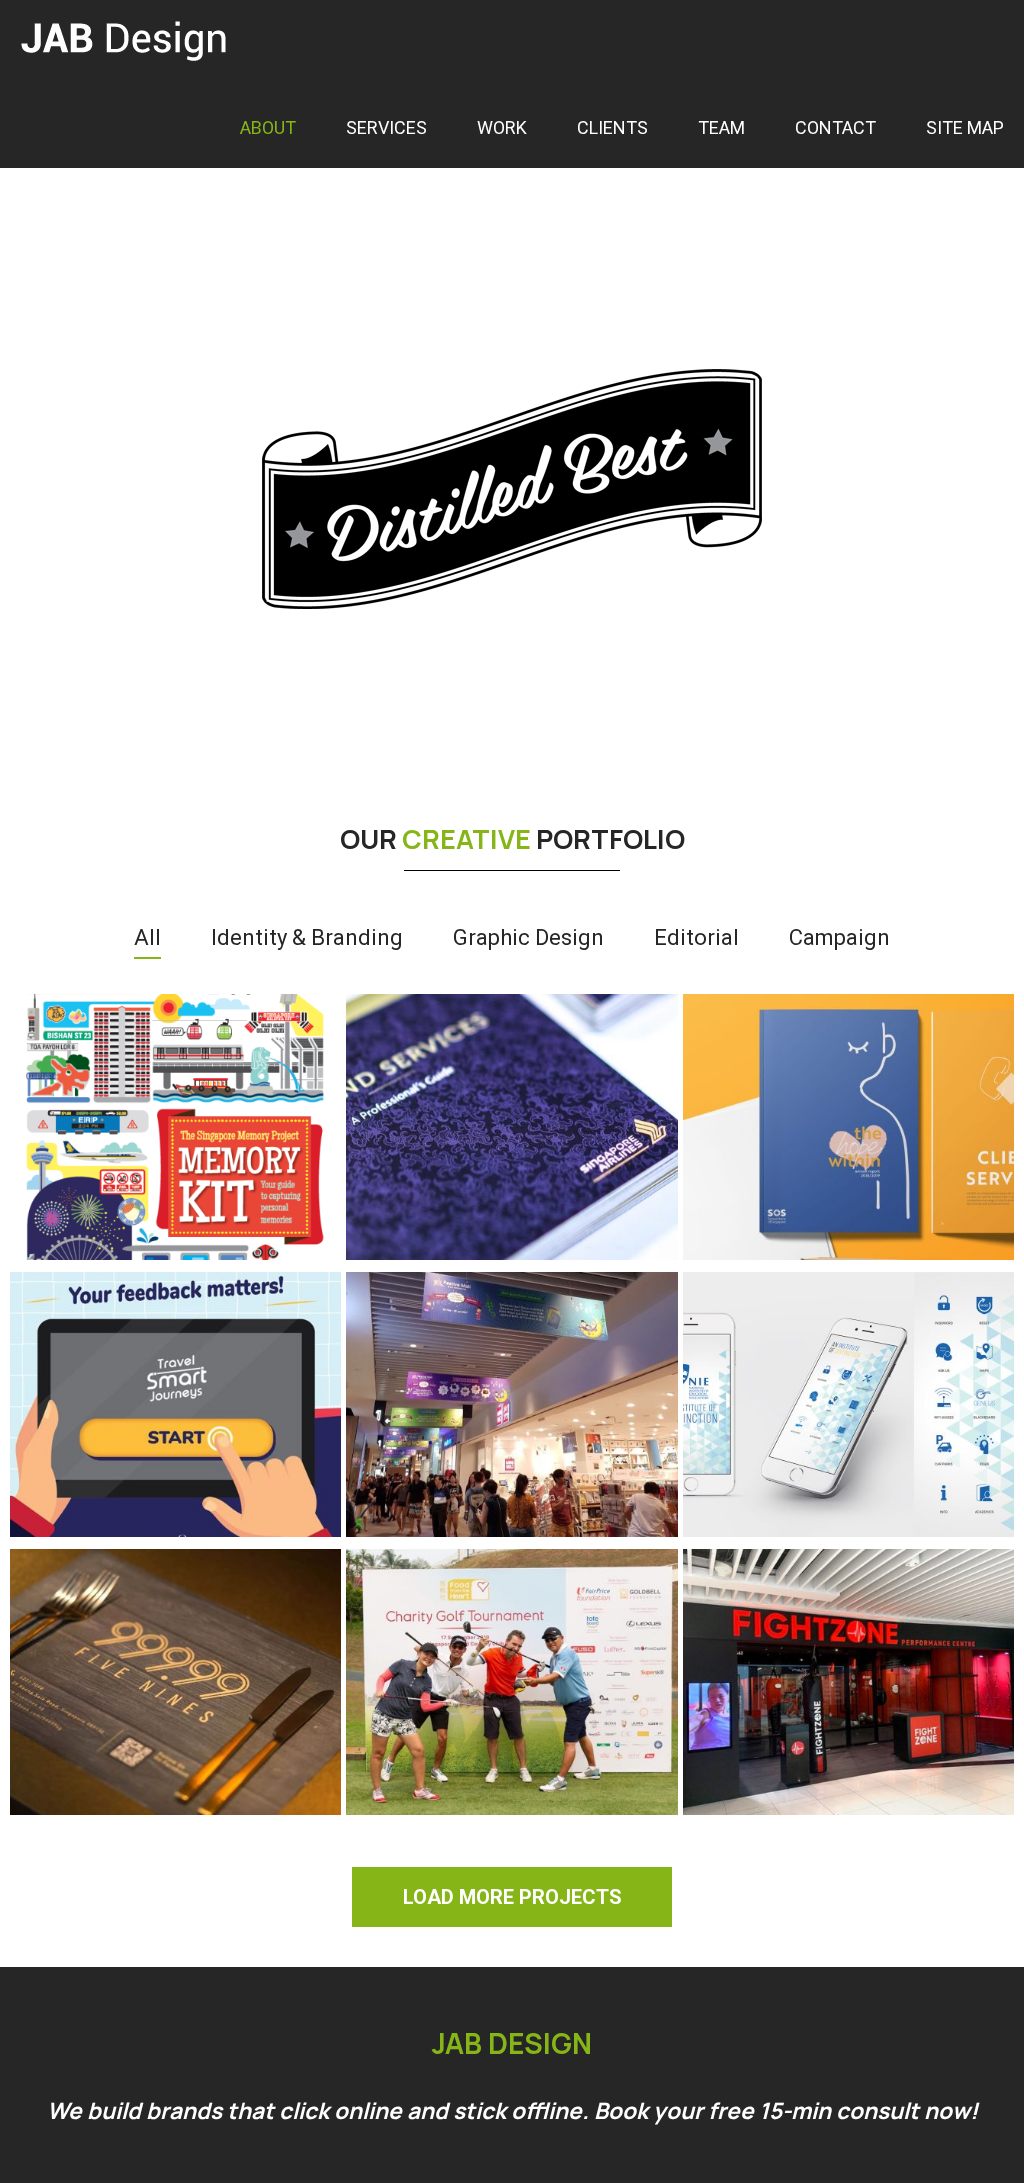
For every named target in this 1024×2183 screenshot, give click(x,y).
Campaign (839, 937)
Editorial (696, 937)
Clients (612, 127)
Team (721, 127)
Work (502, 127)
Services (386, 127)
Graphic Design (528, 937)
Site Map (965, 127)
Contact (835, 127)
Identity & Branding (307, 937)
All (147, 937)
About (268, 127)
